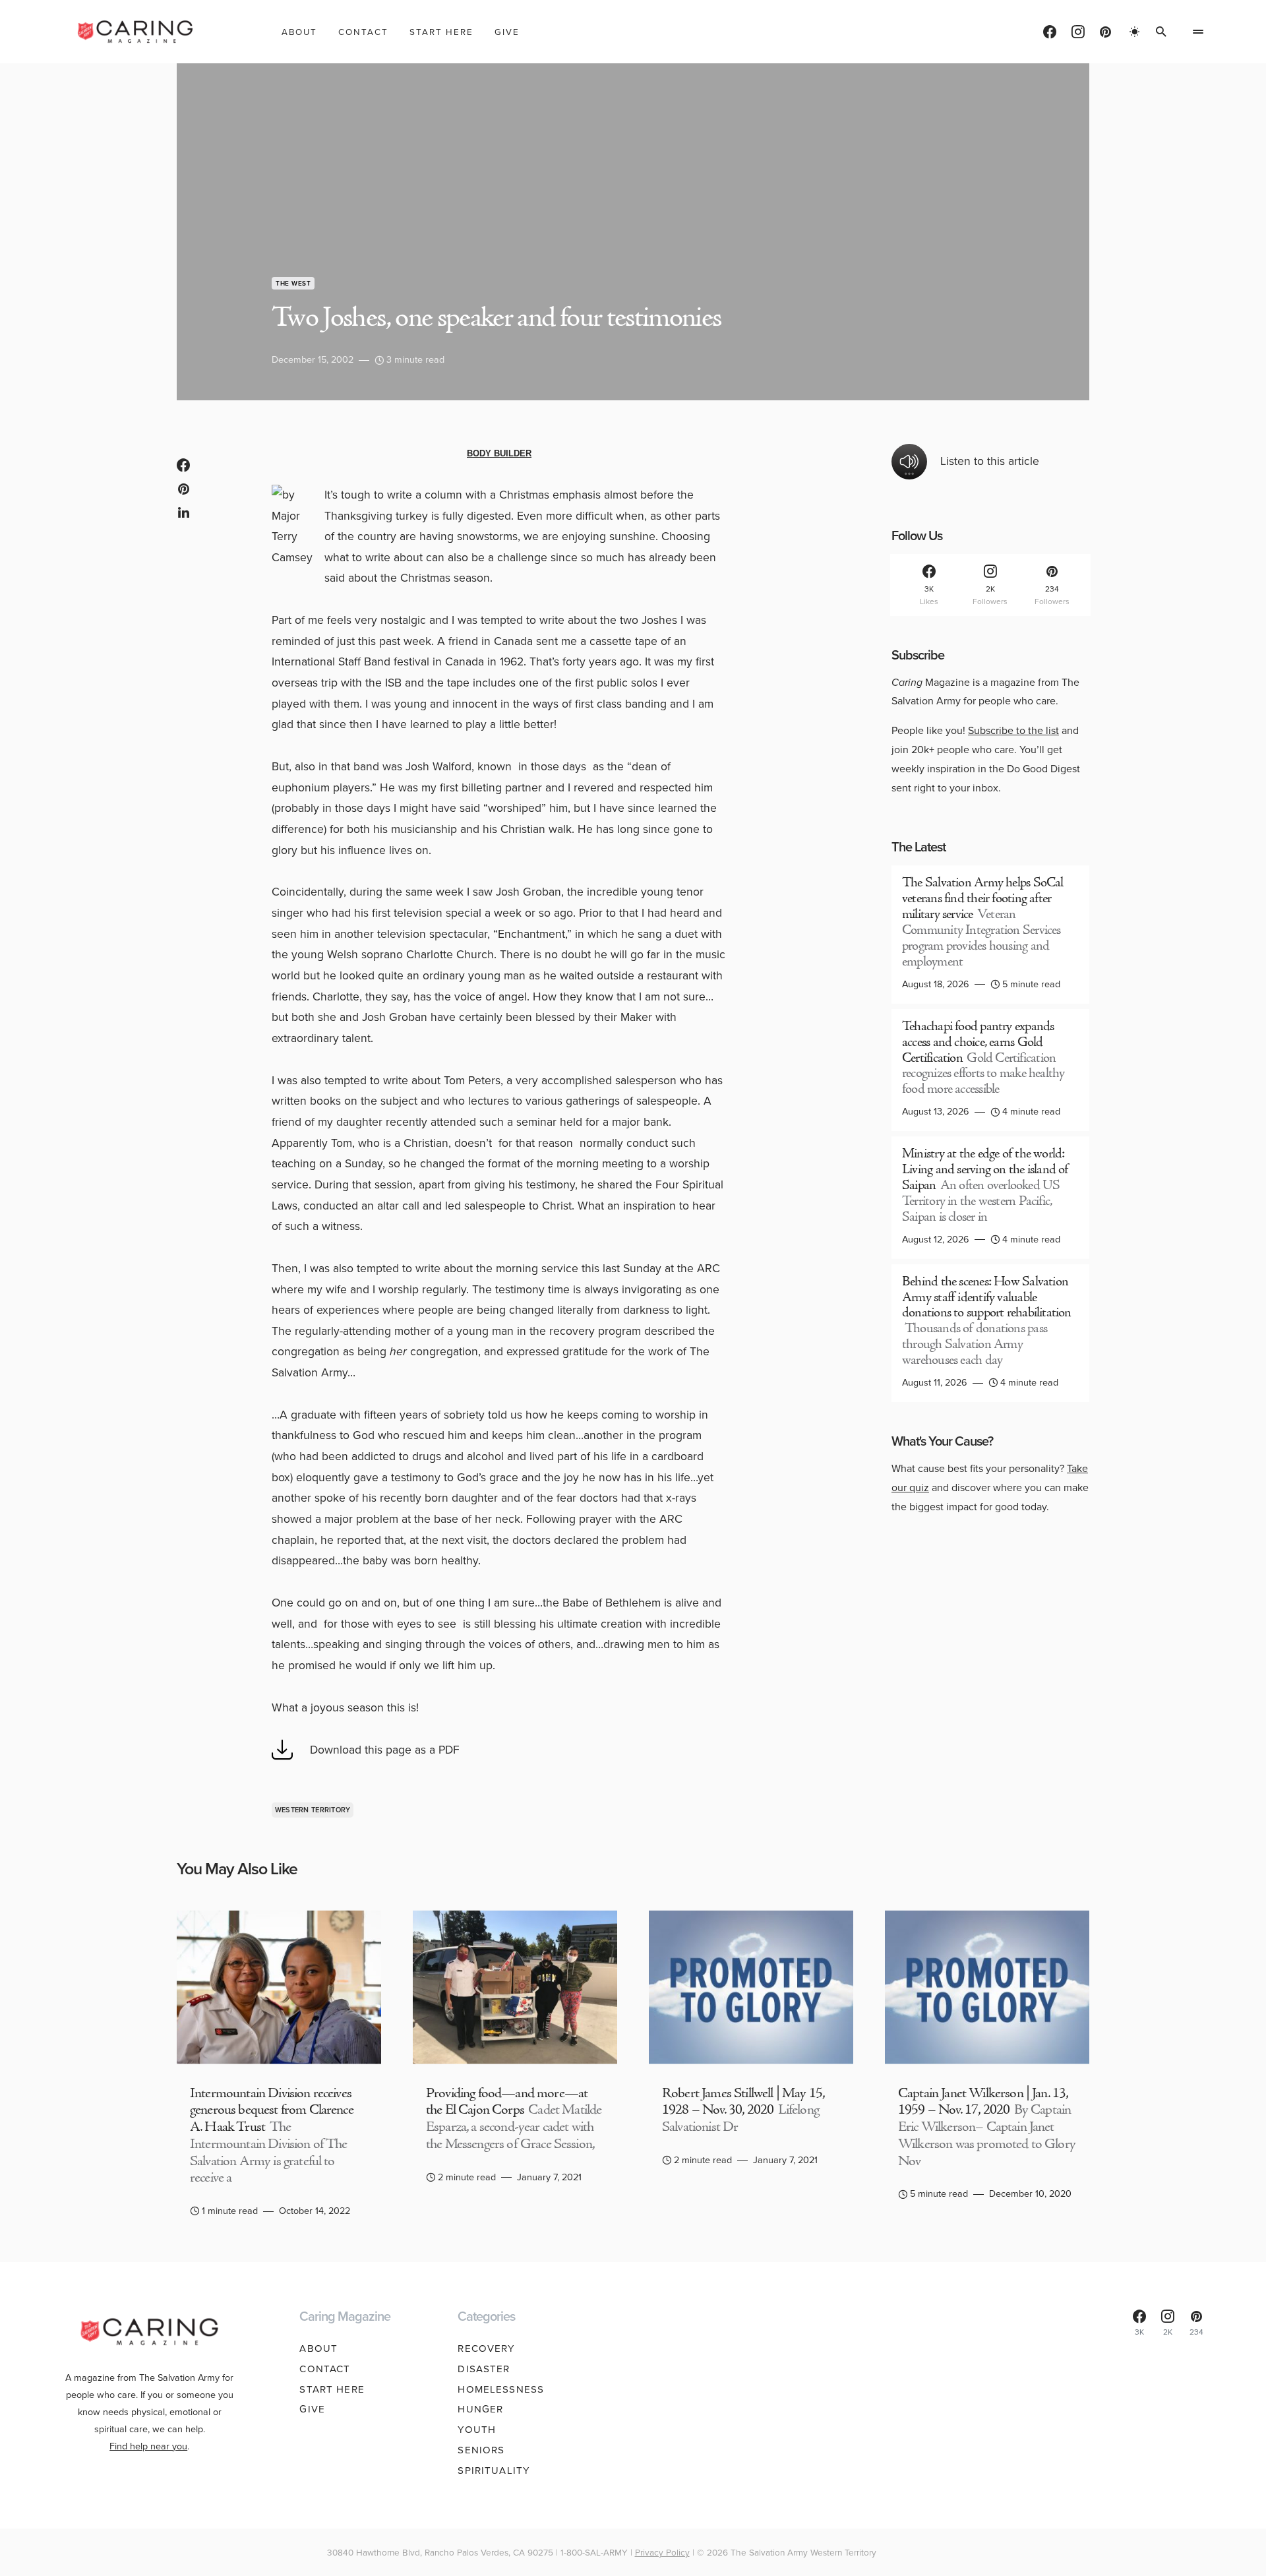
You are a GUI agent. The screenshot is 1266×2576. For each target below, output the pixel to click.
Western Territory (313, 1810)
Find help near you (148, 2446)
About (318, 2348)
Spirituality (494, 2470)
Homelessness (501, 2389)
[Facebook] (1050, 32)
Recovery (486, 2348)
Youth (477, 2430)
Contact (325, 2369)
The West (293, 283)
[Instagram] (1078, 32)
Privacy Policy (662, 2552)
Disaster (484, 2369)
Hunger (480, 2409)
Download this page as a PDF (385, 1750)
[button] (1135, 32)
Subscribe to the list (1013, 730)
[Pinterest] (1105, 32)
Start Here (332, 2389)
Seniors (481, 2450)
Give (312, 2409)
